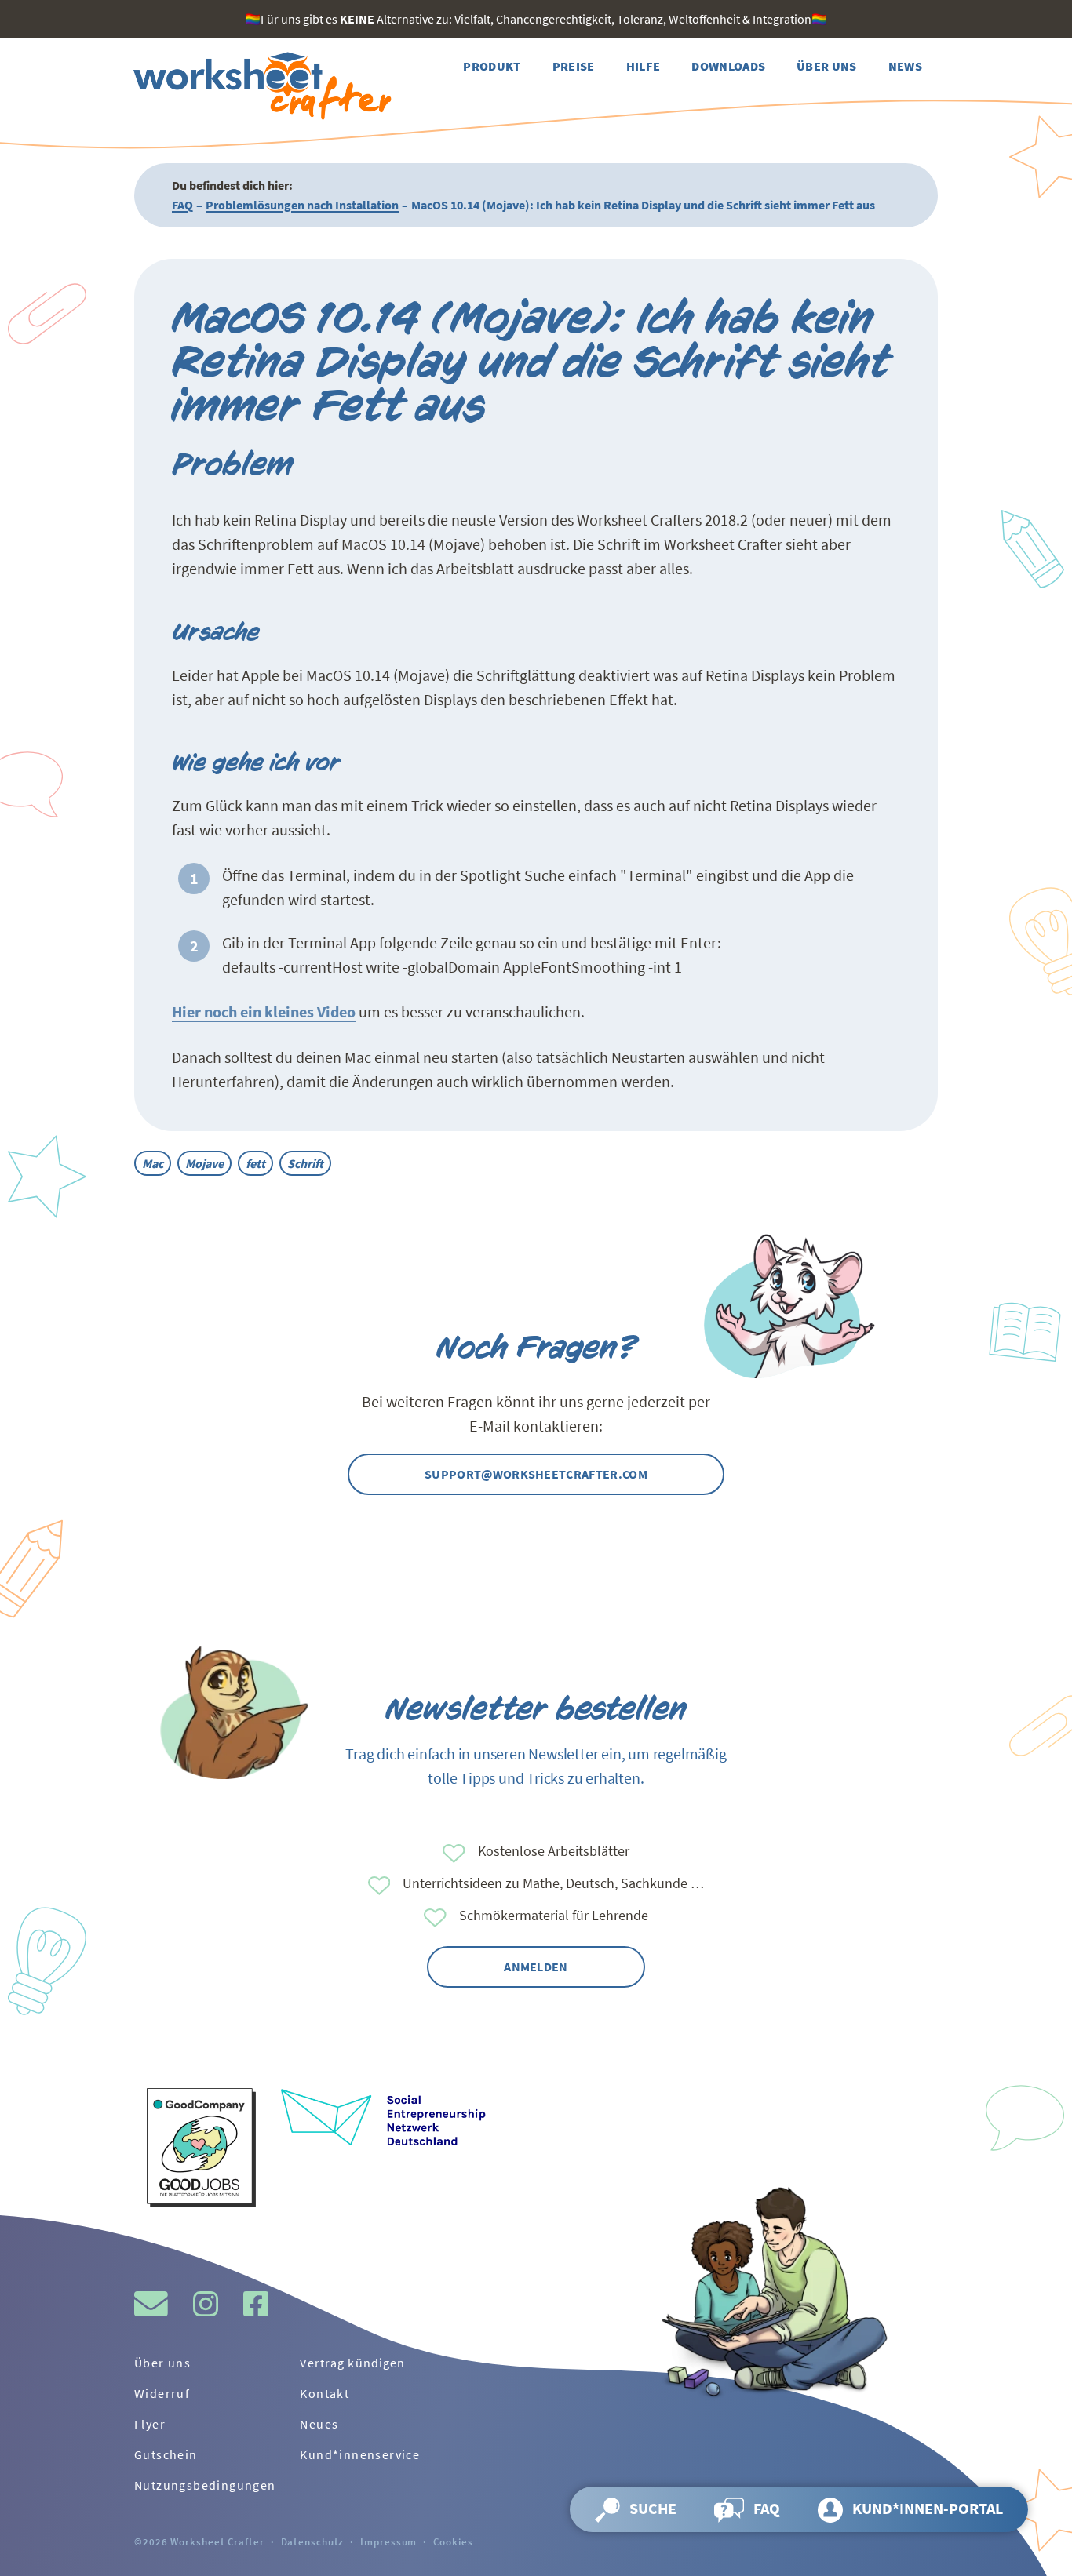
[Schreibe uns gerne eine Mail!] (151, 2304)
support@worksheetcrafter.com (536, 1474)
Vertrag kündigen (352, 2363)
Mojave (204, 1163)
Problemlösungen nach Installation (302, 205)
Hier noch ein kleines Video (264, 1011)
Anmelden (536, 1967)
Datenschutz (313, 2541)
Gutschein (166, 2454)
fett (255, 1163)
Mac (153, 1163)
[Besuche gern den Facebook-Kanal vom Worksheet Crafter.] (256, 2304)
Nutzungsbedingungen (205, 2485)
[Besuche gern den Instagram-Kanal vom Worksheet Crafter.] (206, 2304)
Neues (319, 2424)
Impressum (388, 2541)
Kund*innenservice (360, 2454)
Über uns (162, 2363)
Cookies (453, 2541)
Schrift (305, 1163)
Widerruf (162, 2393)
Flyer (150, 2424)
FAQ (182, 205)
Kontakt (325, 2393)
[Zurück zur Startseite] (260, 86)
